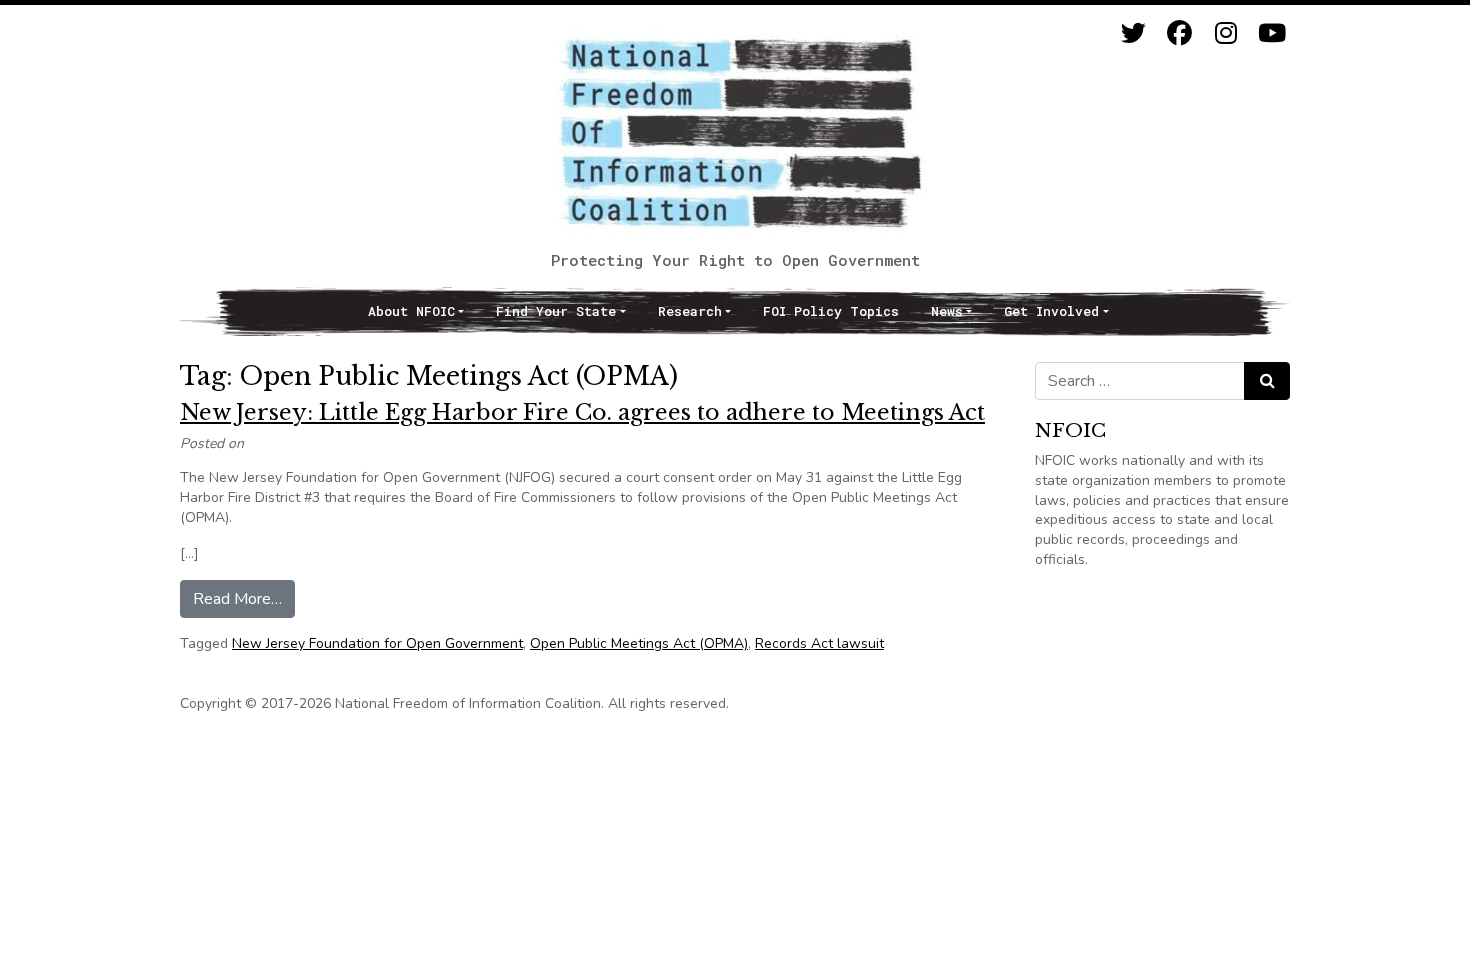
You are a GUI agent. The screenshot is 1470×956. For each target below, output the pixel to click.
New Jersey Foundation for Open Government (377, 643)
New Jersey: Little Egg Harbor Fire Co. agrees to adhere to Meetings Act (582, 412)
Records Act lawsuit (819, 643)
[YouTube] (1271, 33)
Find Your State (556, 311)
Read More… (244, 598)
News (947, 311)
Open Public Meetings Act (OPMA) (639, 643)
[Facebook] (1179, 33)
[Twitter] (1133, 33)
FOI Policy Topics (831, 311)
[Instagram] (1225, 33)
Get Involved (1051, 311)
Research (690, 311)
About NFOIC (411, 311)
